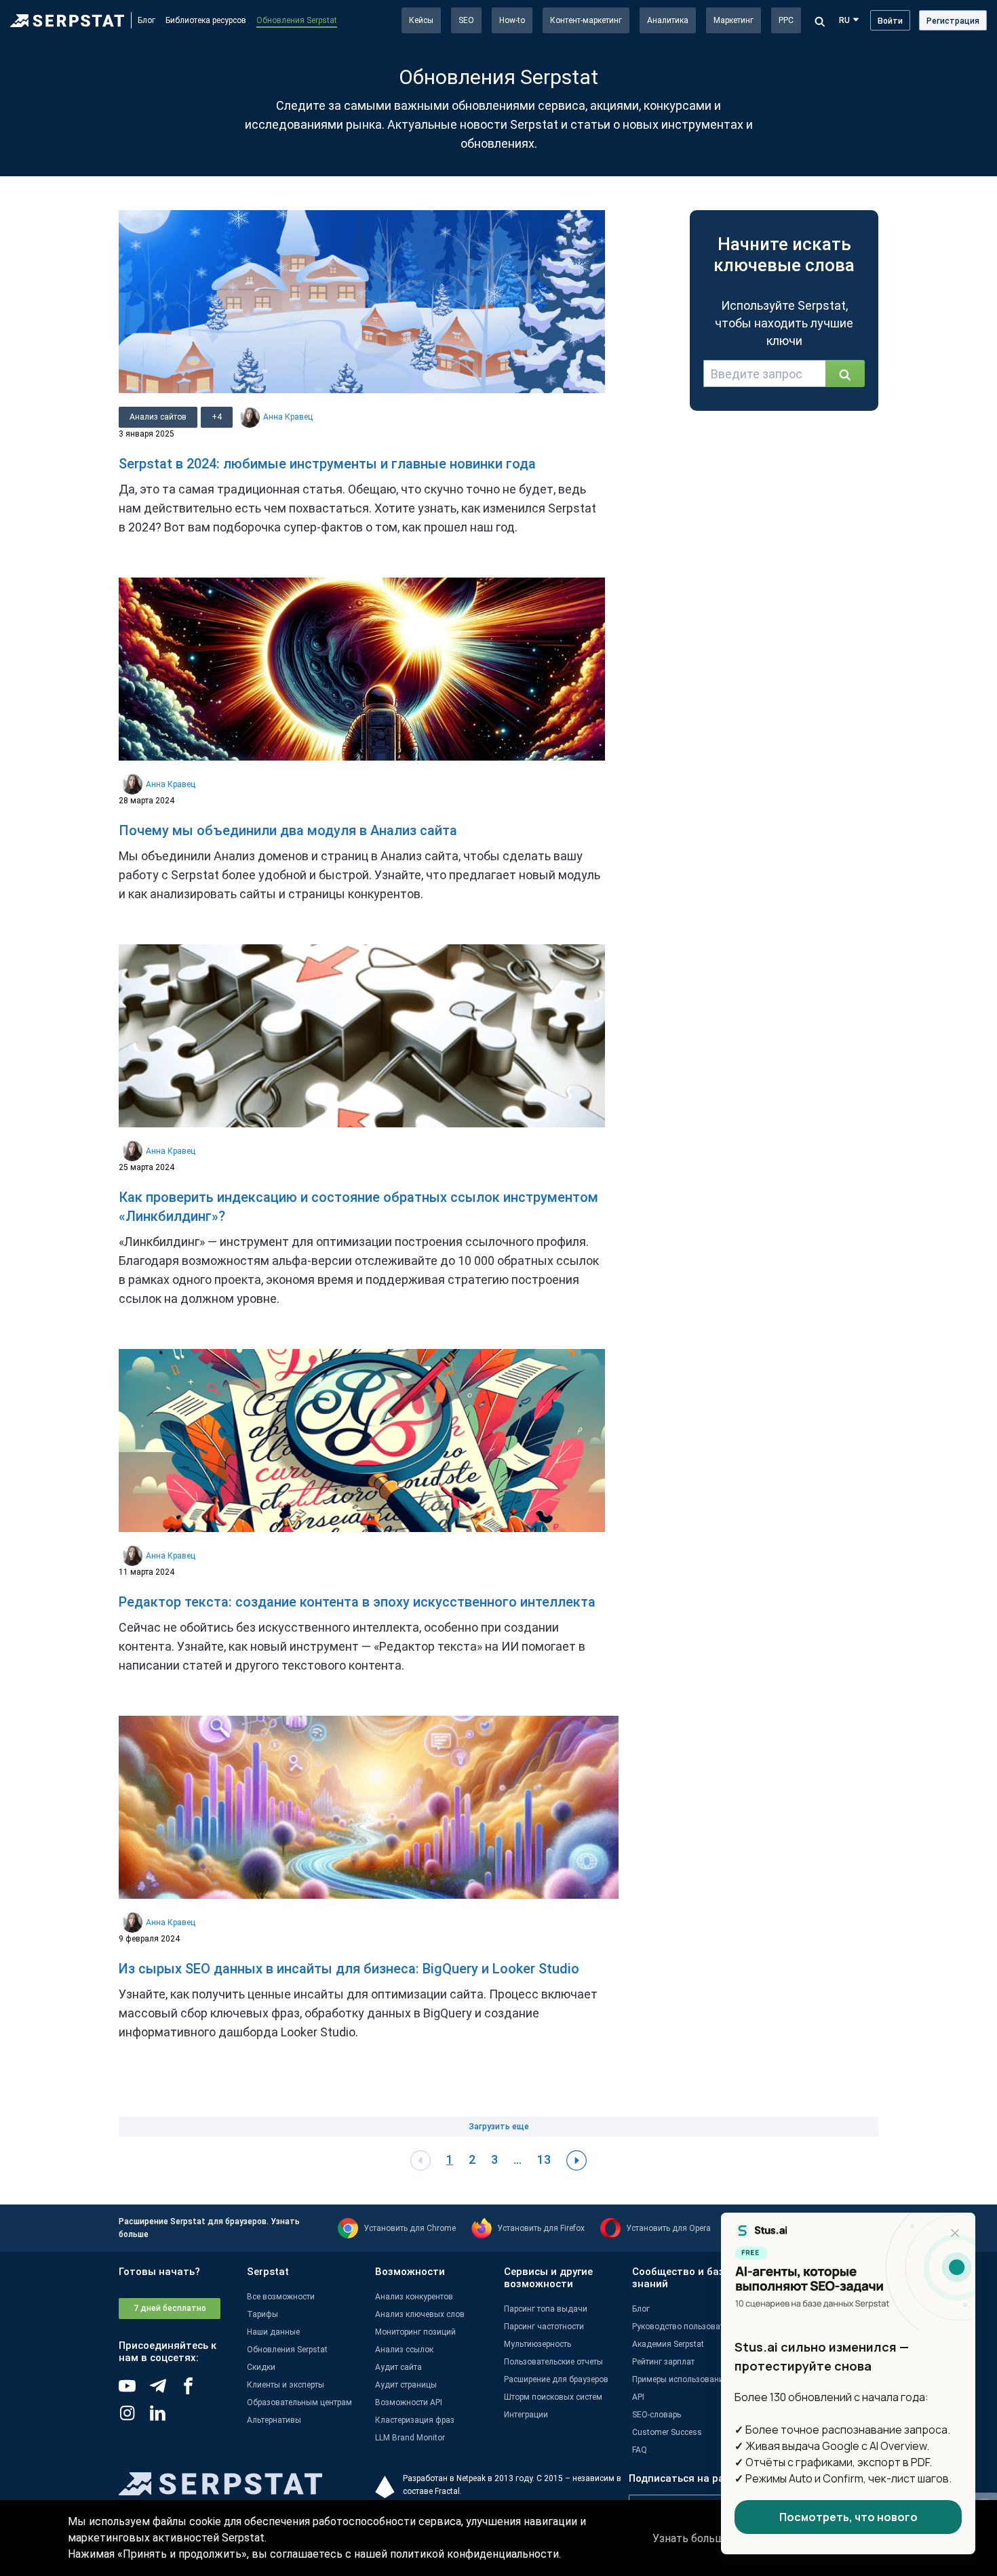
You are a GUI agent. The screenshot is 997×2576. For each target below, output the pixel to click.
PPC (786, 20)
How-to (512, 20)
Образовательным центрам (299, 2402)
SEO (466, 20)
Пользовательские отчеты (553, 2362)
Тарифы (262, 2314)
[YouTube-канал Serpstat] (134, 2391)
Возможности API (409, 2402)
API (638, 2397)
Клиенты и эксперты (286, 2385)
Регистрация (953, 21)
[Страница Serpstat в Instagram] (134, 2418)
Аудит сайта (398, 2367)
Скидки (261, 2367)
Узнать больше (691, 2538)
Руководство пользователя (685, 2327)
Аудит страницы (406, 2385)
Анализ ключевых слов (420, 2314)
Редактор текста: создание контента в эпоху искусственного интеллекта (357, 1602)
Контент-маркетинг (586, 20)
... (517, 2159)
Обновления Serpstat (297, 20)
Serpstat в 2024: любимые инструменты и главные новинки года (327, 464)
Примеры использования (680, 2379)
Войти (890, 21)
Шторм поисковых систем (553, 2397)
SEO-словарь (657, 2415)
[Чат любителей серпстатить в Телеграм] (164, 2391)
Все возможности (281, 2297)
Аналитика (668, 20)
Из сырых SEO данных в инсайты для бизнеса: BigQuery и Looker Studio (349, 1969)
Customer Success (667, 2432)
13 (544, 2159)
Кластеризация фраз (415, 2420)
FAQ (640, 2450)
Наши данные (273, 2332)
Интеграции (526, 2415)
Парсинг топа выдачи (546, 2309)
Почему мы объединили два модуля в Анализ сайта (288, 830)
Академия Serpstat (668, 2344)
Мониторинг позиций (415, 2332)
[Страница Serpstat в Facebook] (195, 2391)
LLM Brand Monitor (410, 2438)
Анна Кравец (288, 417)
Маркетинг (734, 20)
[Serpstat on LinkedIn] (164, 2418)
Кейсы (421, 20)
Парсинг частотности (544, 2327)
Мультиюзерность (537, 2344)
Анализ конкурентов (414, 2297)
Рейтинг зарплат (663, 2362)
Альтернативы (274, 2420)
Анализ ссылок (404, 2350)
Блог (146, 20)
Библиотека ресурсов (206, 20)
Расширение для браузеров (556, 2379)
